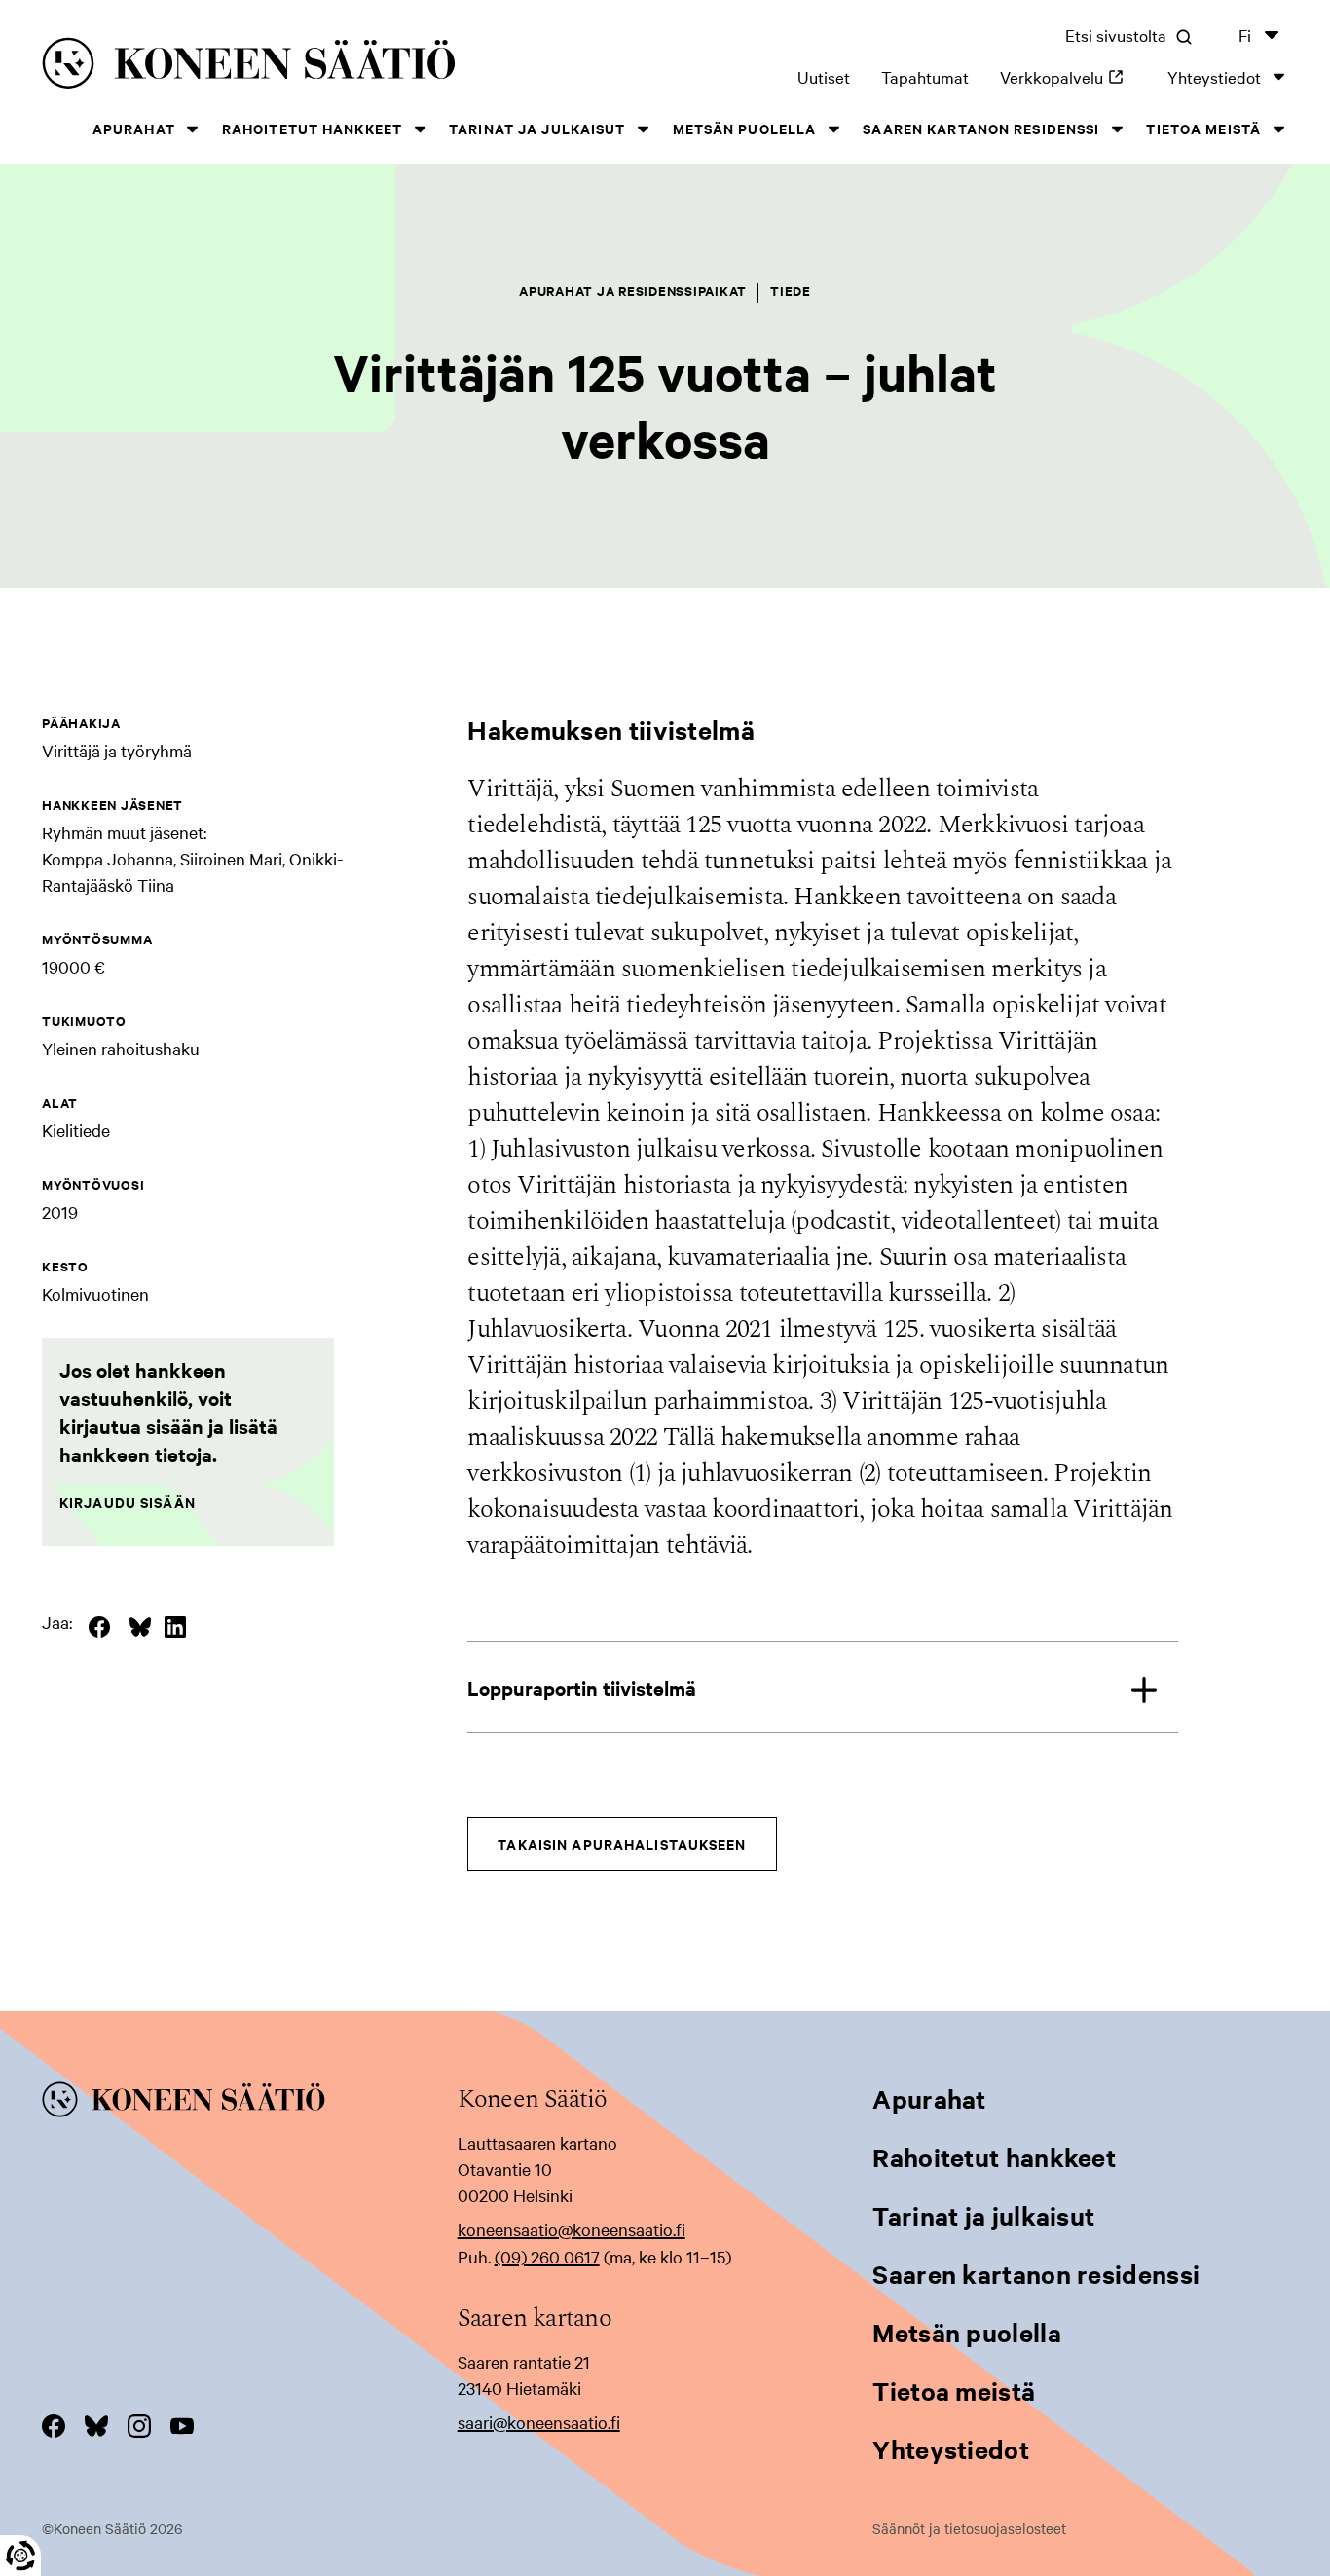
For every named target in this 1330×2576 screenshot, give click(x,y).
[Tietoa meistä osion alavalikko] (1278, 129)
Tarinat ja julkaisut (537, 128)
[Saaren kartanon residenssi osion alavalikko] (1117, 129)
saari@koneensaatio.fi (539, 2422)
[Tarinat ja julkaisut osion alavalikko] (644, 129)
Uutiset (824, 76)
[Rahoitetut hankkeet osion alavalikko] (420, 129)
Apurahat (134, 128)
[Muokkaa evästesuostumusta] (20, 2556)
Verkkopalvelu (1068, 76)
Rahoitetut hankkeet (312, 128)
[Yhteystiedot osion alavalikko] (1278, 76)
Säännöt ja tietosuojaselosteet (969, 2528)
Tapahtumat (925, 76)
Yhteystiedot (1214, 76)
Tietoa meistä (1203, 128)
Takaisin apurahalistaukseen (622, 1843)
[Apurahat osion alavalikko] (193, 129)
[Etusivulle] (296, 67)
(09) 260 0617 (547, 2256)
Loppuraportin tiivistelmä (582, 1688)
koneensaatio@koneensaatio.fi (572, 2229)
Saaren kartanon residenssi (981, 128)
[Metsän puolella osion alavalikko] (833, 129)
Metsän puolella (745, 128)
